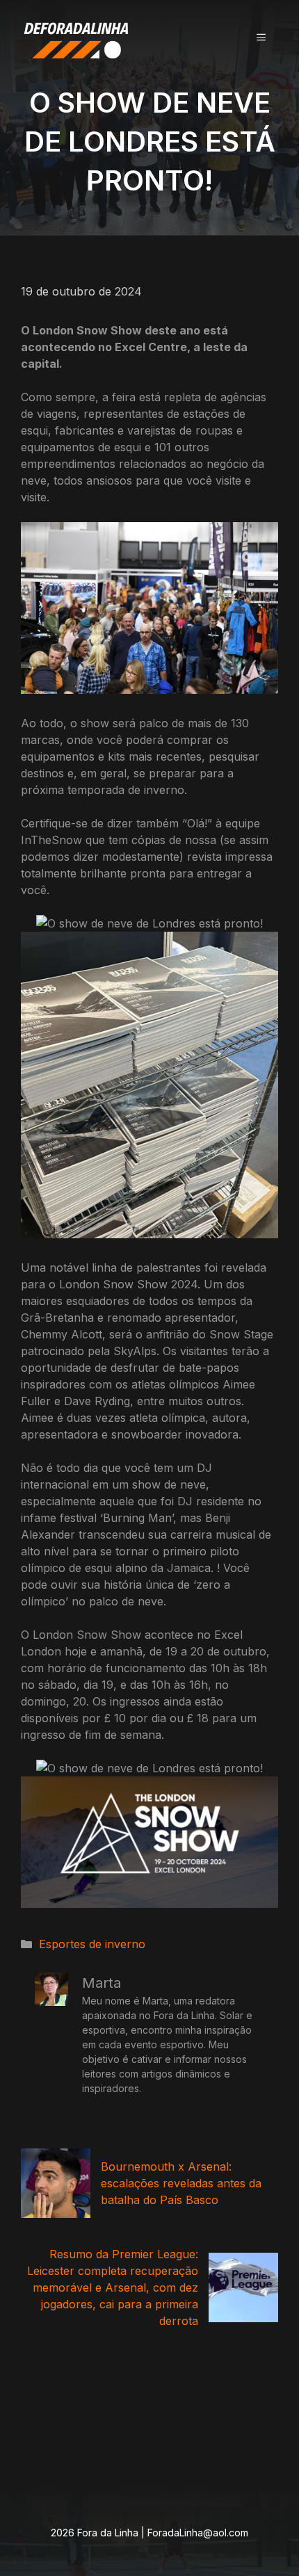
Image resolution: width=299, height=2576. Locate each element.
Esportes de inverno (92, 1944)
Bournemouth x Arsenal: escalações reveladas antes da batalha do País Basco (181, 2183)
